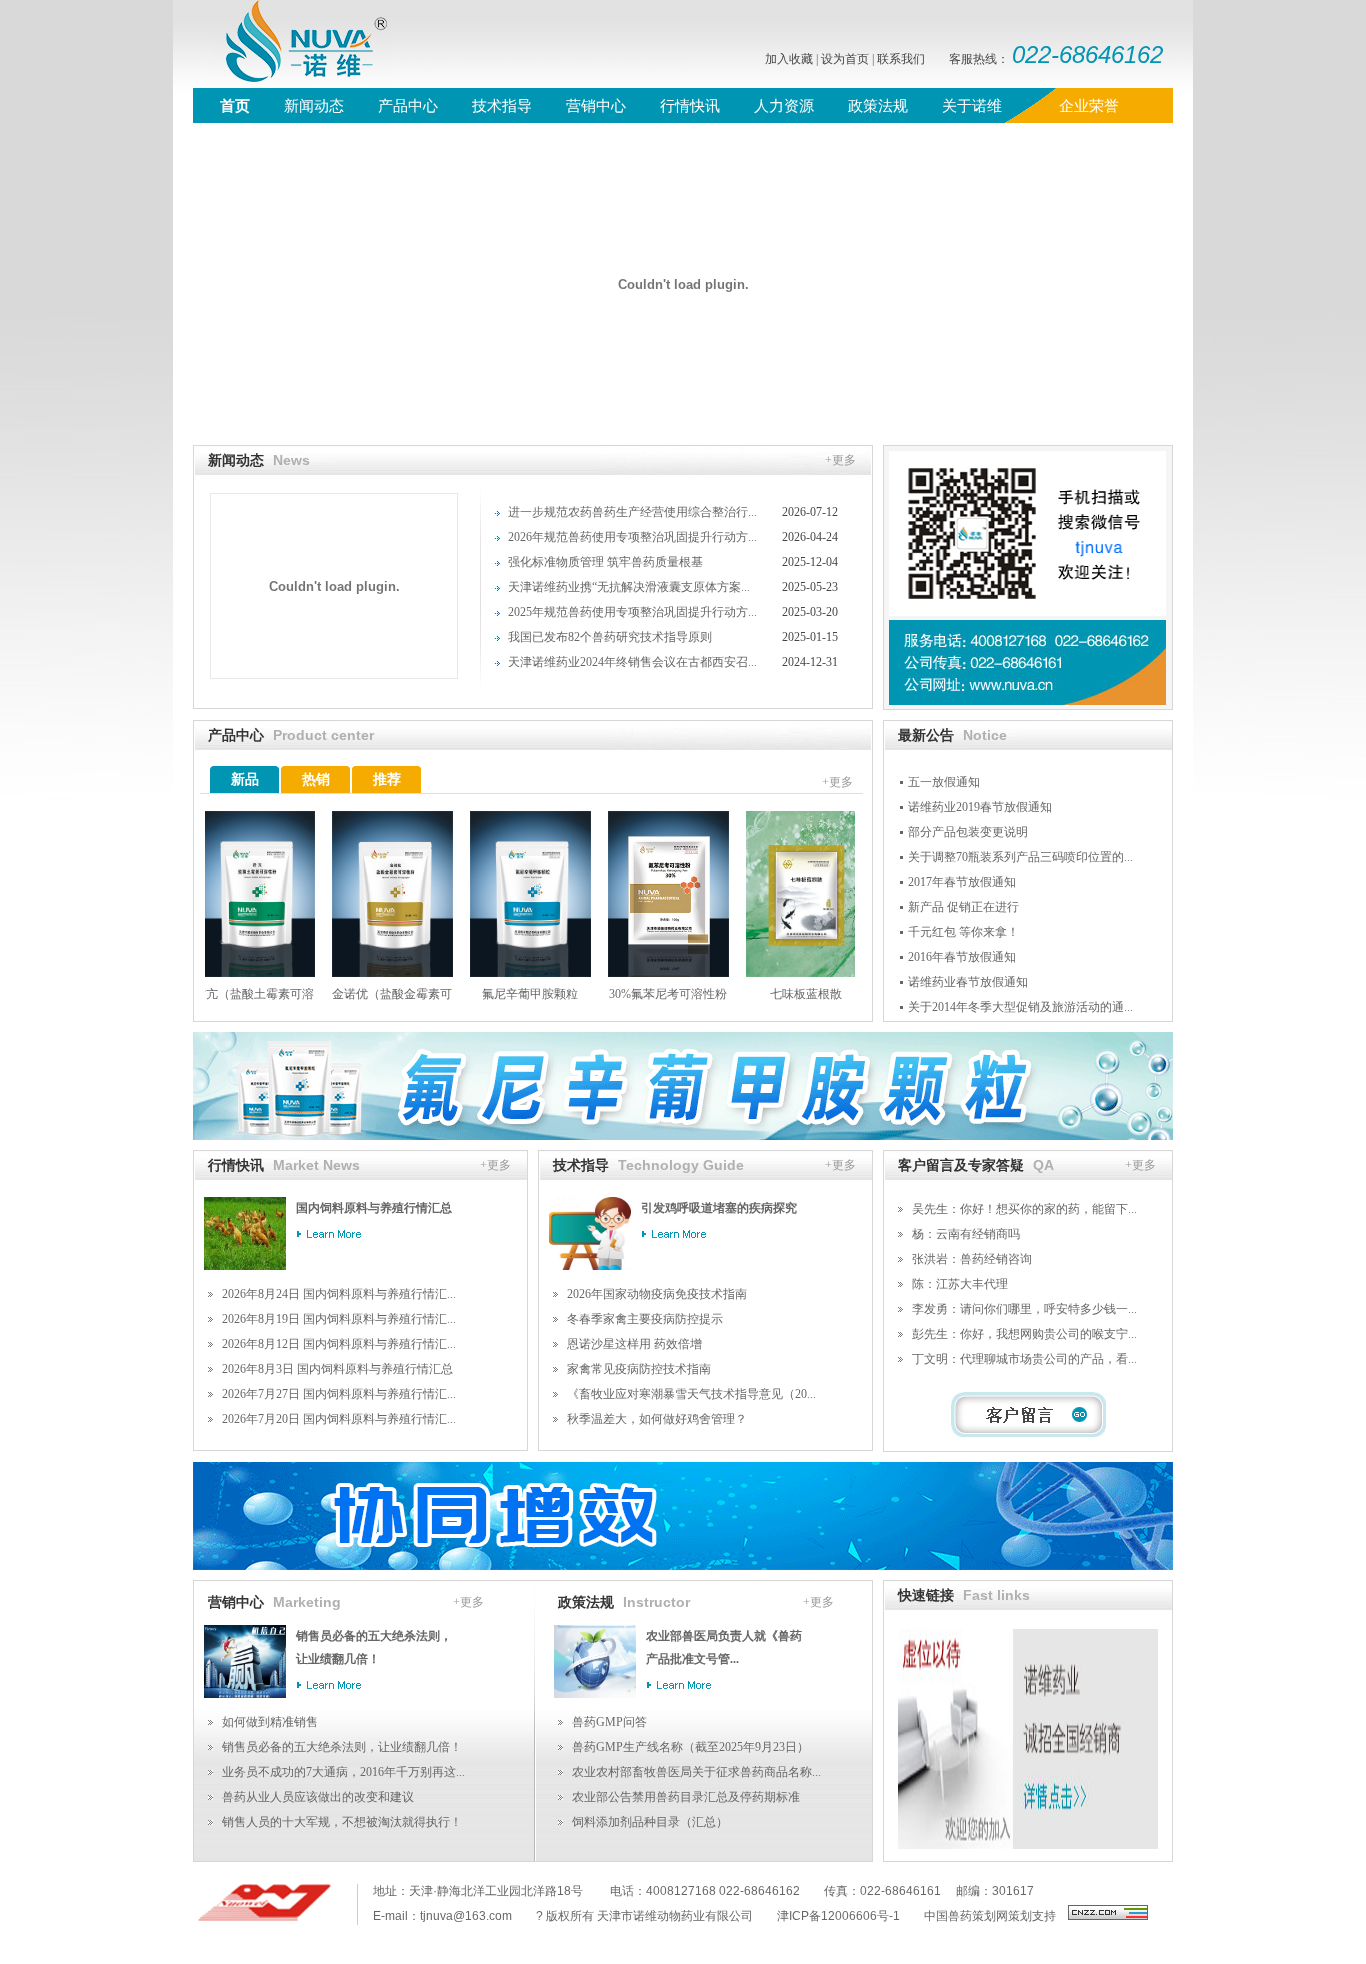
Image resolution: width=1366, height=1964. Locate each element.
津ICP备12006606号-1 (838, 1916)
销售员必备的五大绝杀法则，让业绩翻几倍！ (342, 1747)
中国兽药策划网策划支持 (990, 1916)
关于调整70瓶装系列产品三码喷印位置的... (1020, 857)
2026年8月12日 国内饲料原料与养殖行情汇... (339, 1344)
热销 (316, 779)
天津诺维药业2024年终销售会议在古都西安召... (632, 662)
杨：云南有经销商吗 (966, 1234)
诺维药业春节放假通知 (968, 982)
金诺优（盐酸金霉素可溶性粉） (368, 999)
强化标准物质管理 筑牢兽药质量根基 (605, 562)
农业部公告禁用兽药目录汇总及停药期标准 (686, 1797)
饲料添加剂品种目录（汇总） (650, 1822)
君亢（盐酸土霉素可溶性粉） (230, 999)
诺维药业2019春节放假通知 (980, 807)
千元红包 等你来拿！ (963, 932)
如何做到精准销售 (270, 1722)
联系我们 (901, 59)
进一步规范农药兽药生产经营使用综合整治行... (632, 512)
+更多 (840, 460)
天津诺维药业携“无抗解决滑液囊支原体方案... (629, 587)
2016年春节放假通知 (962, 957)
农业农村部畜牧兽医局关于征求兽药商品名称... (696, 1772)
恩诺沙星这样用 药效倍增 (634, 1344)
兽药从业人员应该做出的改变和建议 (318, 1797)
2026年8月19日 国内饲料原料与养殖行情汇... (339, 1319)
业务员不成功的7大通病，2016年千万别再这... (343, 1772)
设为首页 (845, 59)
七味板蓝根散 (782, 994)
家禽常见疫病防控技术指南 (639, 1369)
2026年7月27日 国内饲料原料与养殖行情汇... (339, 1394)
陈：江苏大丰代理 (960, 1284)
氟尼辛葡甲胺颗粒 (506, 994)
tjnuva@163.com (466, 1916)
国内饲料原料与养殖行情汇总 (374, 1208)
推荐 (387, 779)
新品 (245, 779)
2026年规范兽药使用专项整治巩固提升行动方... (632, 537)
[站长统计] (1108, 1916)
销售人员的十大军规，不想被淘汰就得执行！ (342, 1822)
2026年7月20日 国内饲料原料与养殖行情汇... (339, 1419)
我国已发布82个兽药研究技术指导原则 (610, 637)
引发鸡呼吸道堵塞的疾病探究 (719, 1208)
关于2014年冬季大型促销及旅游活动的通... (1020, 1007)
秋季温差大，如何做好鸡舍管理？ (657, 1419)
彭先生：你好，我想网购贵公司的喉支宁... (1024, 1334)
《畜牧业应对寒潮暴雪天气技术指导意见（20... (691, 1394)
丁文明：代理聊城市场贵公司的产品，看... (1024, 1359)
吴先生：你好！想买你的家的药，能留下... (1024, 1209)
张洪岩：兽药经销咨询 (972, 1259)
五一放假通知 (944, 782)
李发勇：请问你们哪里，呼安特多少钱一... (1024, 1309)
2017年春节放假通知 (962, 882)
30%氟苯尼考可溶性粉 (644, 994)
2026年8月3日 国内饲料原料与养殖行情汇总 (337, 1369)
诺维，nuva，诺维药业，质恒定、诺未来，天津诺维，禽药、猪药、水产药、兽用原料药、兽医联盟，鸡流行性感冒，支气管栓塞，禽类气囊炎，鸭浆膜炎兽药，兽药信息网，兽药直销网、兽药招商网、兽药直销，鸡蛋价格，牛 (293, 44)
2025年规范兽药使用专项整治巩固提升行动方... (632, 612)
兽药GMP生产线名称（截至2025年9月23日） (690, 1747)
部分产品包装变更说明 (968, 832)
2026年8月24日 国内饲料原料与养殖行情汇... (339, 1294)
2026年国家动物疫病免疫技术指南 (657, 1294)
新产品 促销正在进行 (963, 907)
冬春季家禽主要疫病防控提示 (645, 1319)
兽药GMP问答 (609, 1722)
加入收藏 (789, 59)
